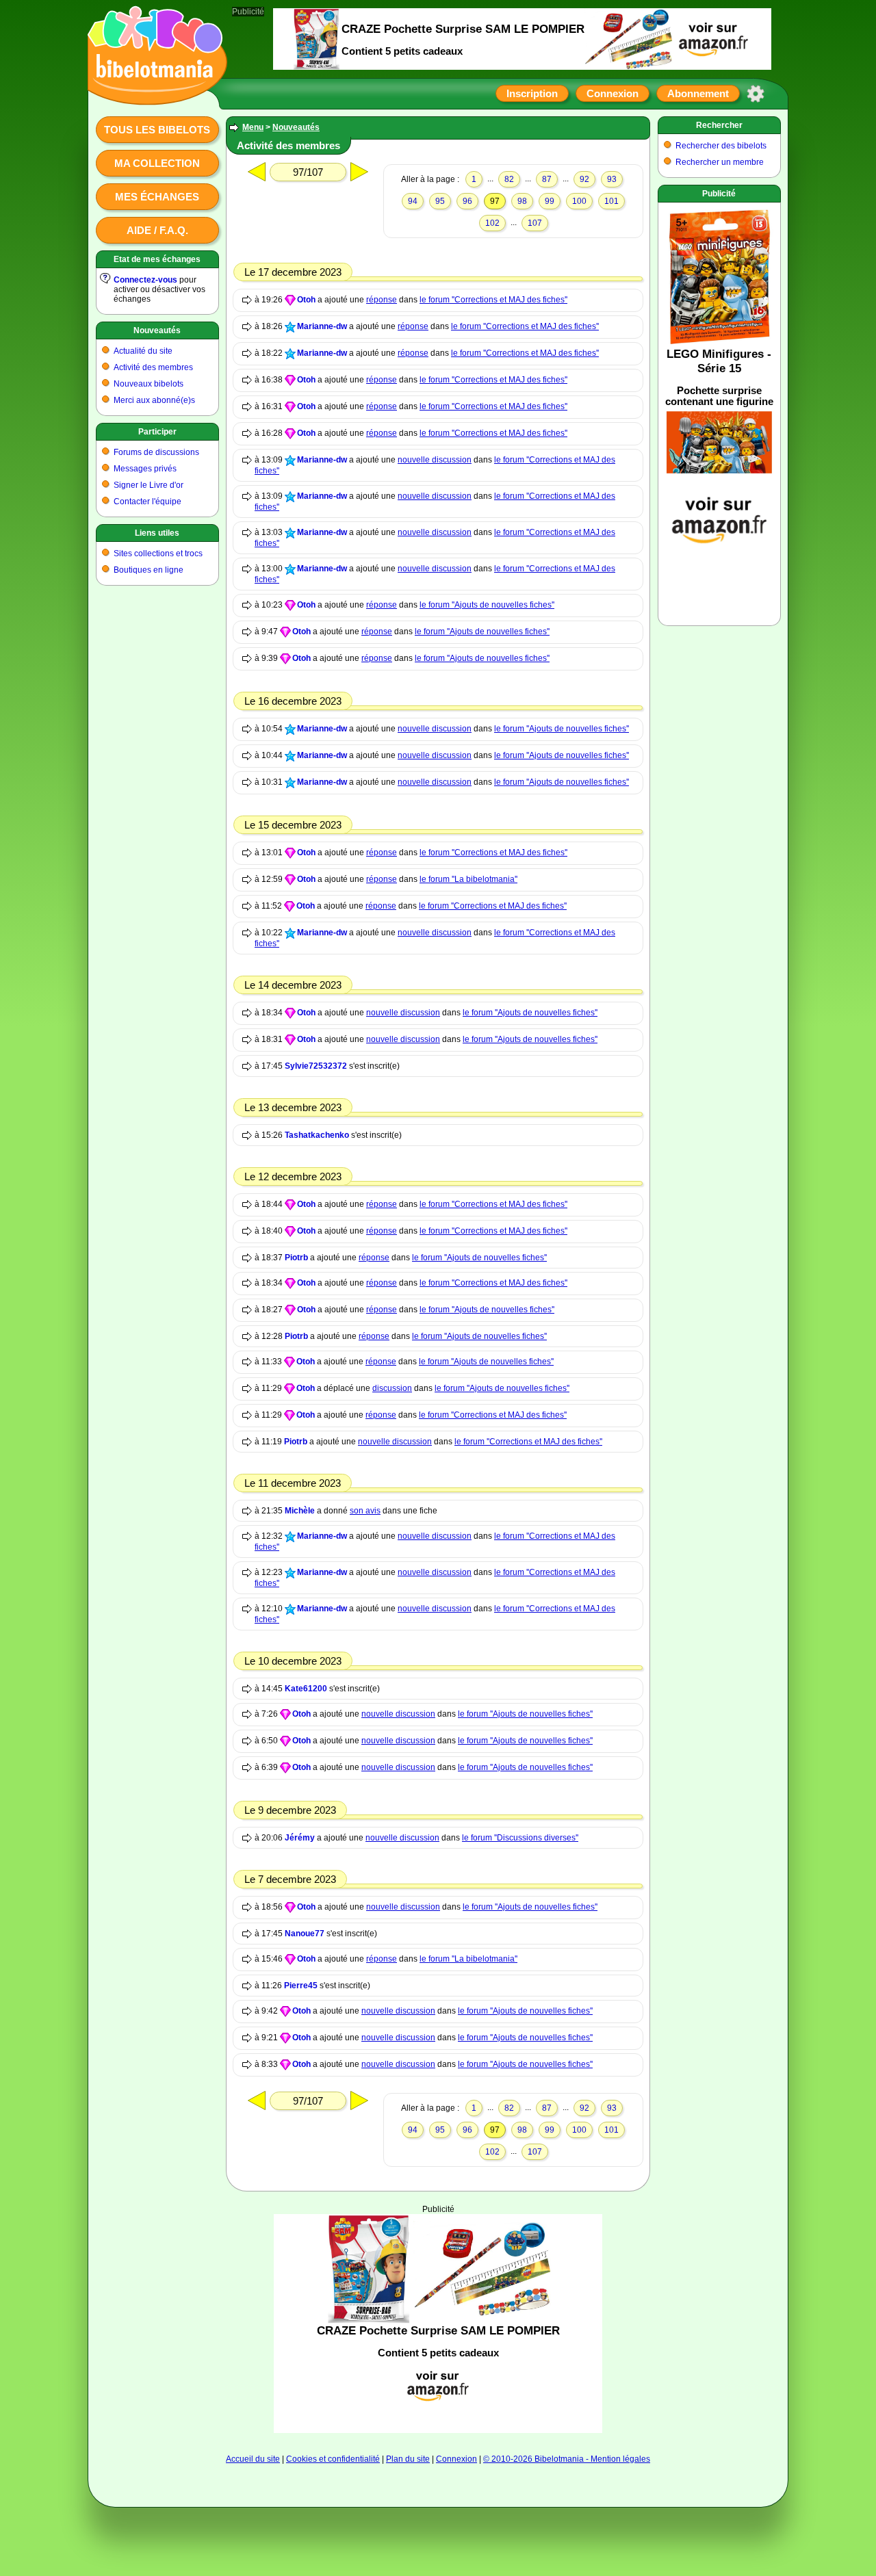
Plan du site (408, 2459)
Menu (253, 127)
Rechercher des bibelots (721, 146)
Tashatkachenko (317, 1135)
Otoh (306, 300)
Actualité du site (143, 351)
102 (492, 223)
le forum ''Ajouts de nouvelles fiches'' (487, 605)
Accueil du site (253, 2459)
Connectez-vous (145, 280)
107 (535, 223)
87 (547, 179)
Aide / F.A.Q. (157, 230)
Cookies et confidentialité (333, 2459)
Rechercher (719, 125)
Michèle (300, 1511)
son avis (365, 1511)
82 (509, 179)
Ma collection (157, 163)
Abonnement (698, 93)
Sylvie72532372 (316, 1066)
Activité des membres (153, 367)
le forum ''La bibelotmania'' (468, 879)
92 (584, 179)
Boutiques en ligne (149, 570)
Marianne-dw (322, 326)
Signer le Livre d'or (149, 485)
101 (611, 201)
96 (467, 201)
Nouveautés (157, 330)
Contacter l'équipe (147, 502)
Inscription (532, 93)
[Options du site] (756, 94)
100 (579, 201)
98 (522, 201)
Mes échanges (157, 197)
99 (550, 201)
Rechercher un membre (720, 162)
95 (440, 201)
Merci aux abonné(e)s (154, 400)
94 (413, 201)
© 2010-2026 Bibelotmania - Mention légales (567, 2459)
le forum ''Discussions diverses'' (520, 1838)
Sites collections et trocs (158, 554)
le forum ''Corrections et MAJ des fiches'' (493, 300)
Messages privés (145, 469)
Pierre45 (301, 1986)
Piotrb (296, 1258)
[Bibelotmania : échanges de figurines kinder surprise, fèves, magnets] (153, 92)
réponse (382, 300)
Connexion (613, 93)
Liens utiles (157, 533)
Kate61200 (306, 1689)
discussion (392, 1388)
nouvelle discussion (435, 460)
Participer (157, 432)
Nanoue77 (305, 1934)
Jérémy (300, 1838)
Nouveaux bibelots (149, 384)
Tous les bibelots (157, 130)
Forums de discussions (156, 452)
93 (612, 179)
